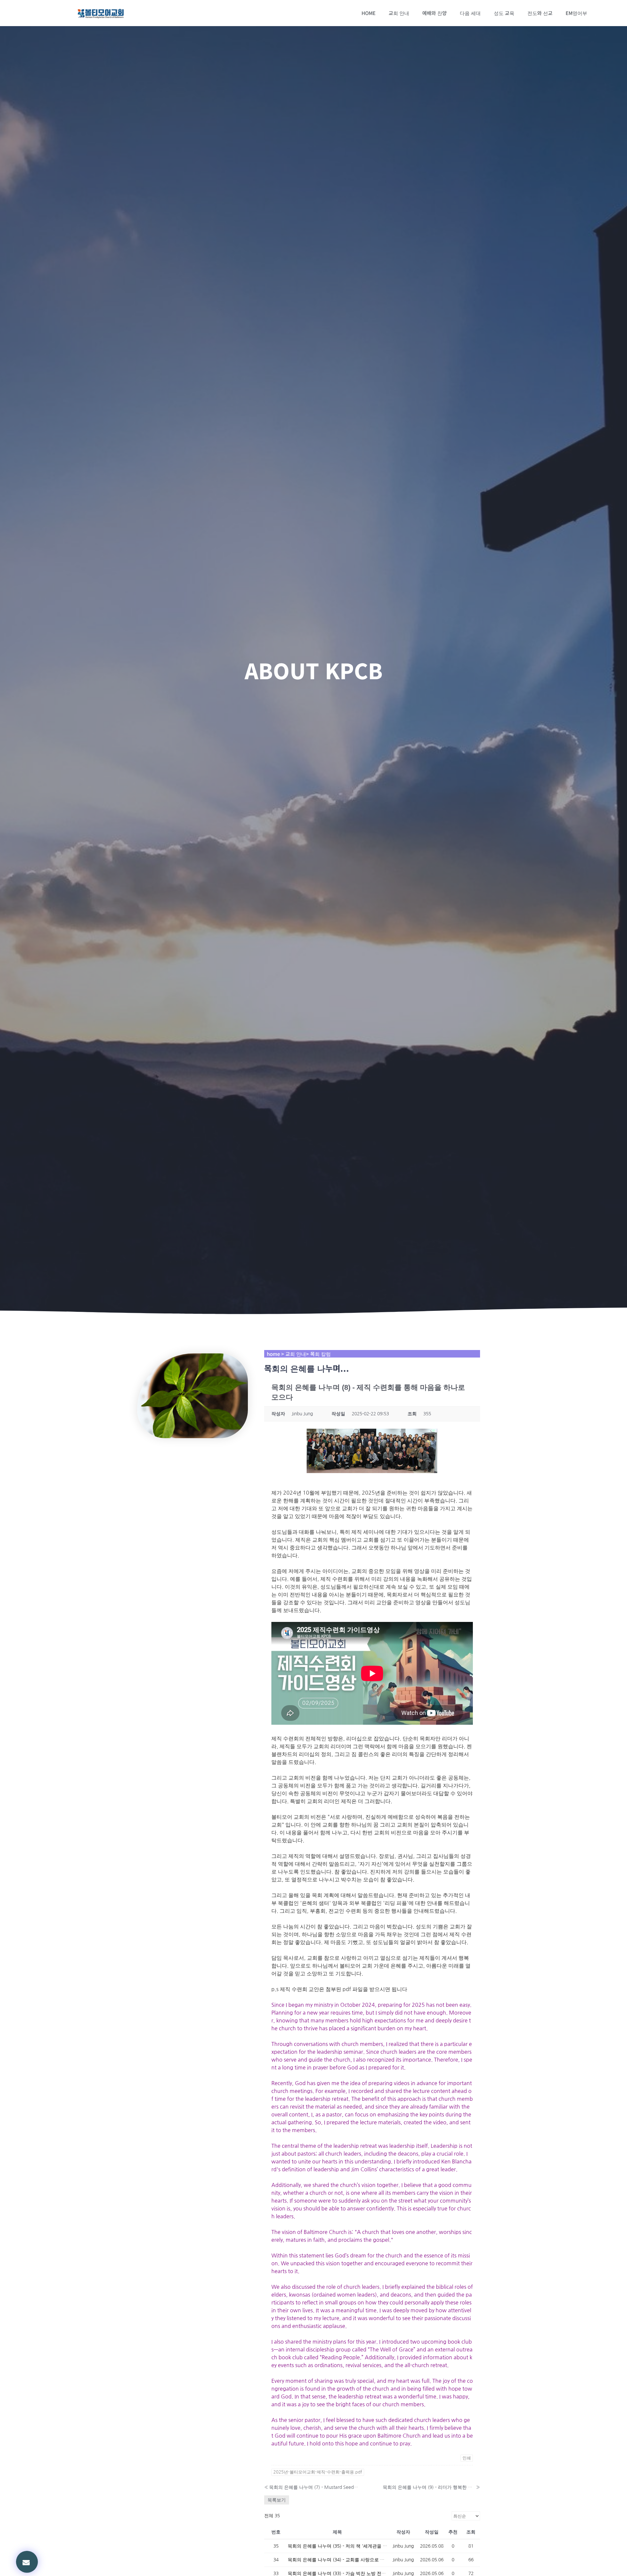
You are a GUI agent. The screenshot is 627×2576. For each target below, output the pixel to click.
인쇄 (467, 2458)
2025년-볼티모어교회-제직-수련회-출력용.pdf (318, 2472)
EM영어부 (576, 13)
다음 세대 (470, 13)
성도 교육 (504, 13)
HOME (369, 13)
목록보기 (277, 2500)
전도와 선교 (540, 13)
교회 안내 (399, 13)
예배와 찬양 (434, 13)
